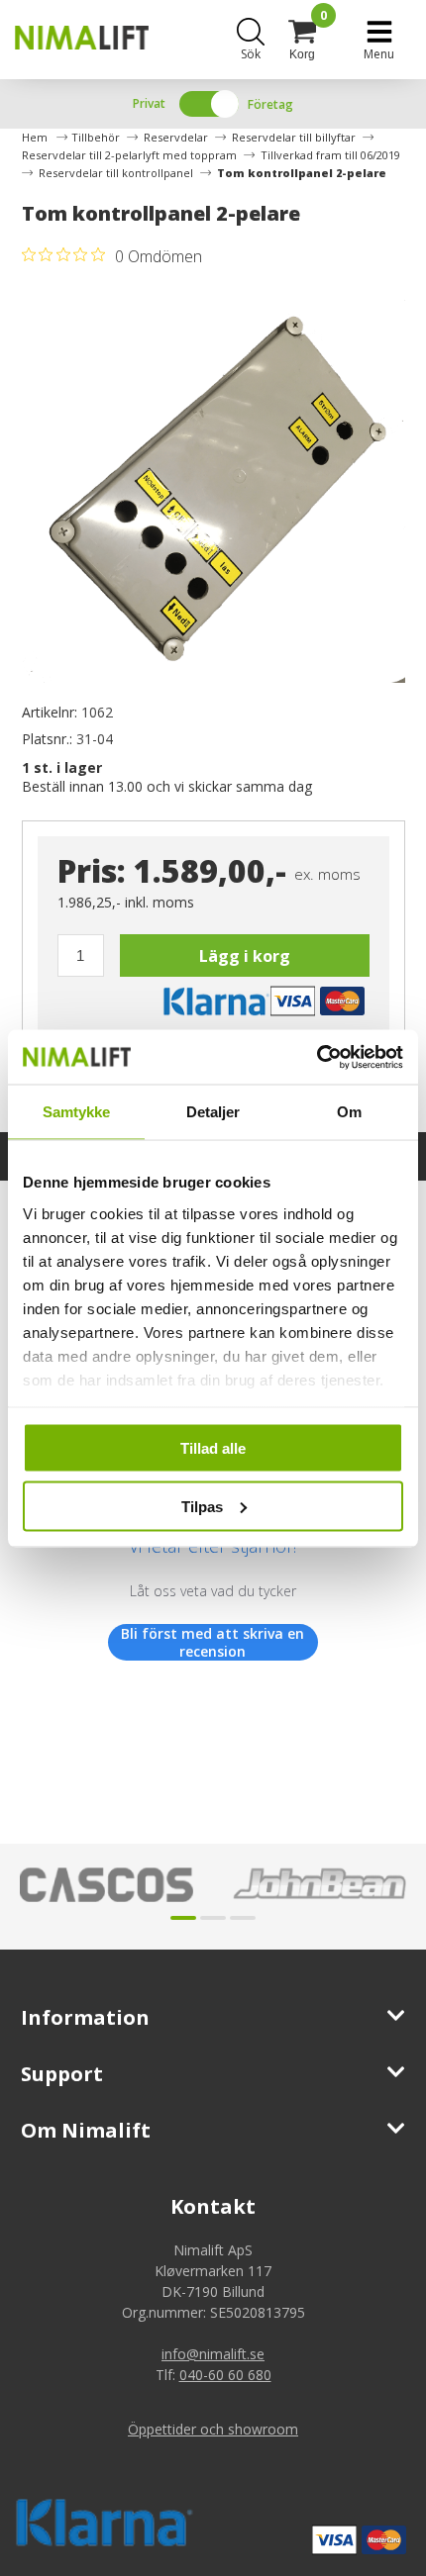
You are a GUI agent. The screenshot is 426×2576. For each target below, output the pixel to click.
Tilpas (202, 1506)
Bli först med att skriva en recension (213, 1642)
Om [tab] (349, 1112)
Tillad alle (213, 1448)
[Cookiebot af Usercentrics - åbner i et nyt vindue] (317, 1057)
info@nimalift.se (213, 2354)
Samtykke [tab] (77, 1112)
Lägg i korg (245, 956)
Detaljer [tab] (213, 1112)
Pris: (92, 870)
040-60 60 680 (225, 2375)
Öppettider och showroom (213, 2429)
